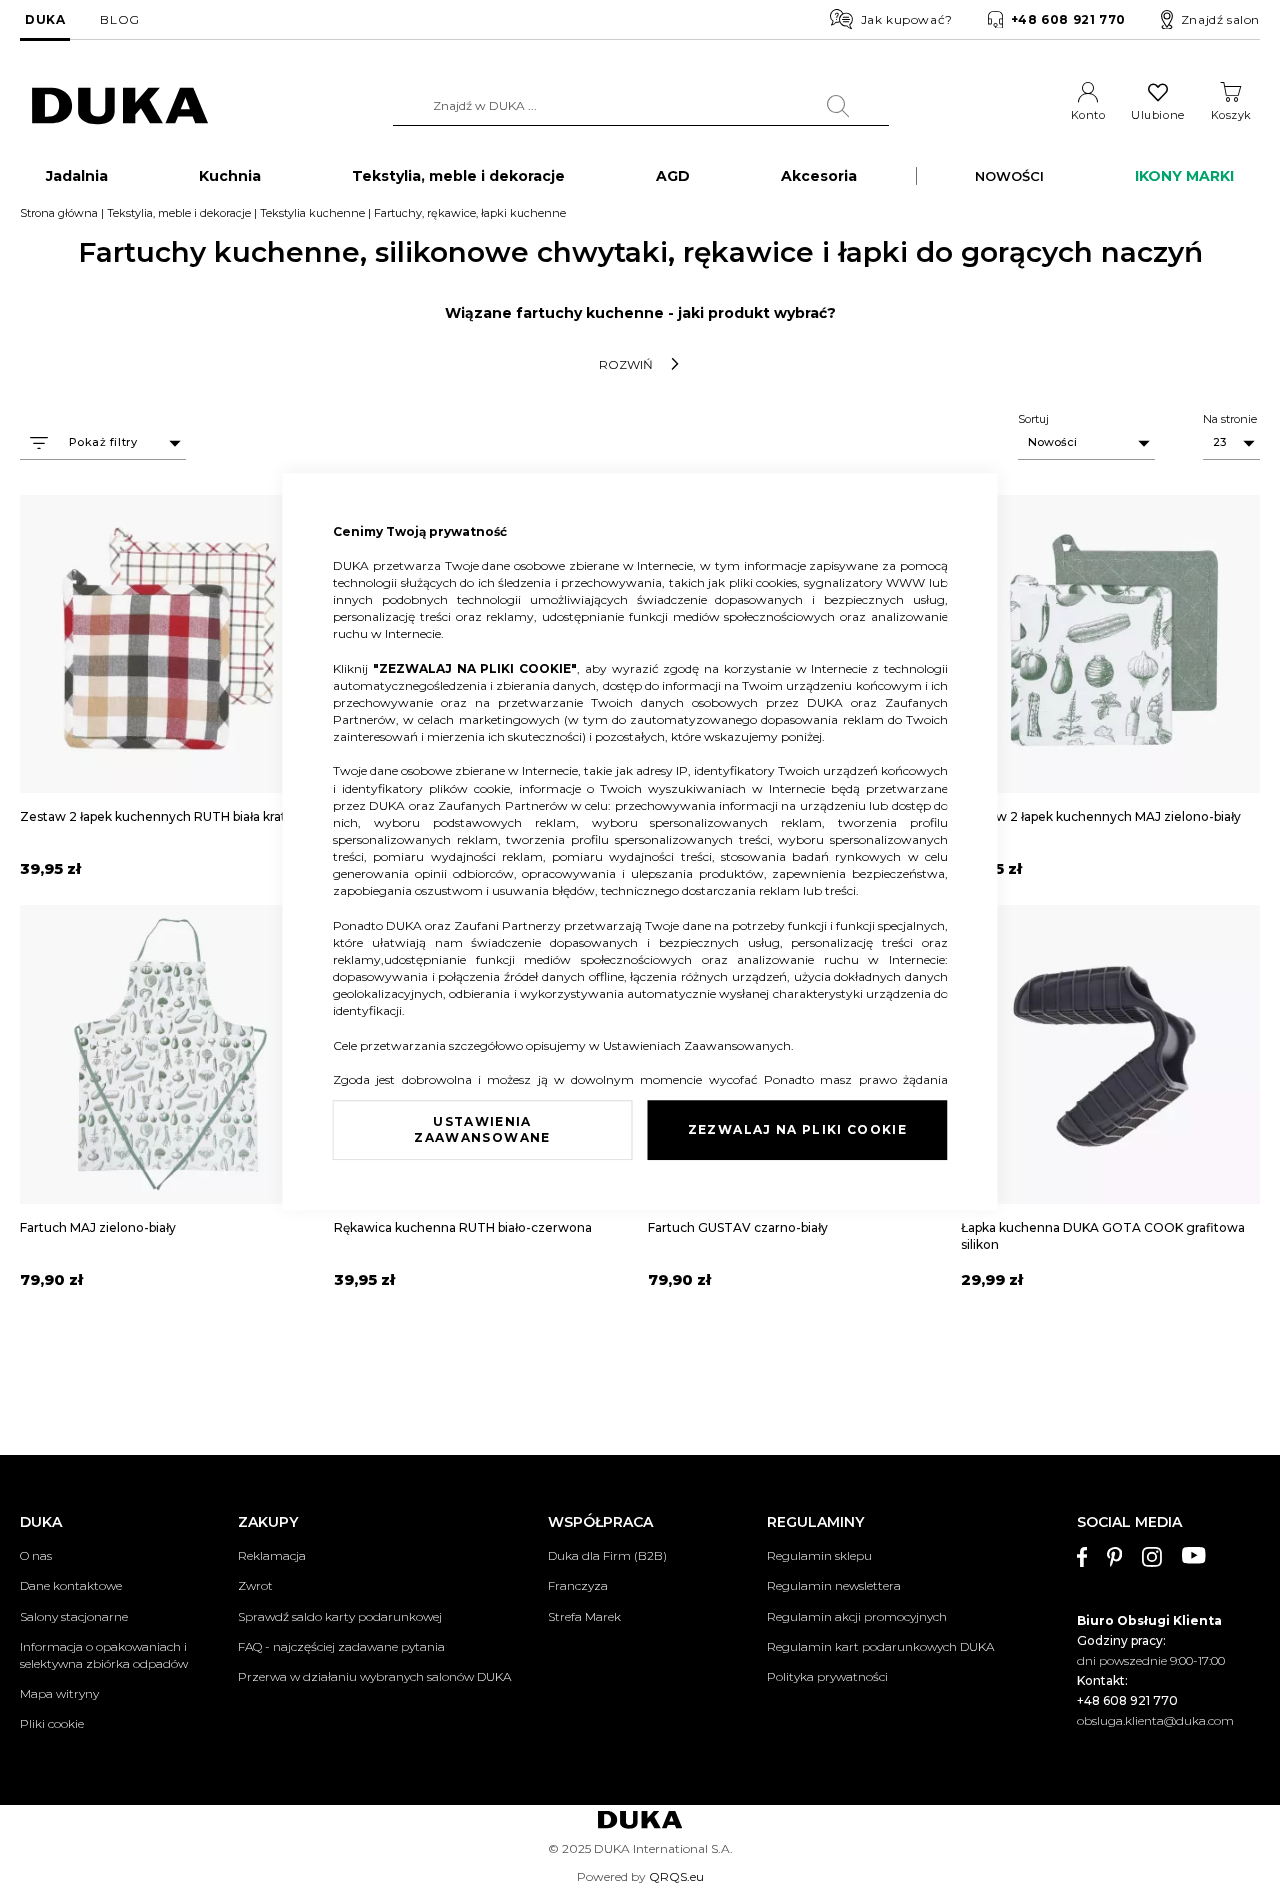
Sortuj (1033, 419)
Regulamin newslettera (834, 1585)
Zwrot (255, 1585)
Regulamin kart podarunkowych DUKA (880, 1646)
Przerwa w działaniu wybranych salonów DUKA (374, 1676)
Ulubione (1157, 115)
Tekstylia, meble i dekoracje (179, 213)
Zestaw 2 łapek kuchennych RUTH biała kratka (160, 816)
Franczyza (578, 1585)
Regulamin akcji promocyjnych (857, 1616)
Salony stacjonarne (74, 1616)
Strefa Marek (584, 1616)
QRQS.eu (676, 1876)
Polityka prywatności (827, 1676)
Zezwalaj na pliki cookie (797, 1129)
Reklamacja (272, 1555)
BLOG (119, 19)
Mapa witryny (59, 1693)
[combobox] (641, 106)
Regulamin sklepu (819, 1555)
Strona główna (59, 213)
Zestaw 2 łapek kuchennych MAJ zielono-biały (1101, 816)
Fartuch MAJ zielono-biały (98, 1227)
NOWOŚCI (1009, 176)
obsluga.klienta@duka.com (1155, 1720)
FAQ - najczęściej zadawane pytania (341, 1646)
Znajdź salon (1220, 19)
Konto (1088, 115)
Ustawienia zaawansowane (482, 1129)
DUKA (45, 19)
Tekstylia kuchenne (312, 213)
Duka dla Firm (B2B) (607, 1555)
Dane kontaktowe (71, 1585)
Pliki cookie (52, 1723)
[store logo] (120, 106)
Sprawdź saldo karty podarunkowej (340, 1616)
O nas (36, 1555)
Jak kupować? (907, 19)
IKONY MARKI (1184, 176)
